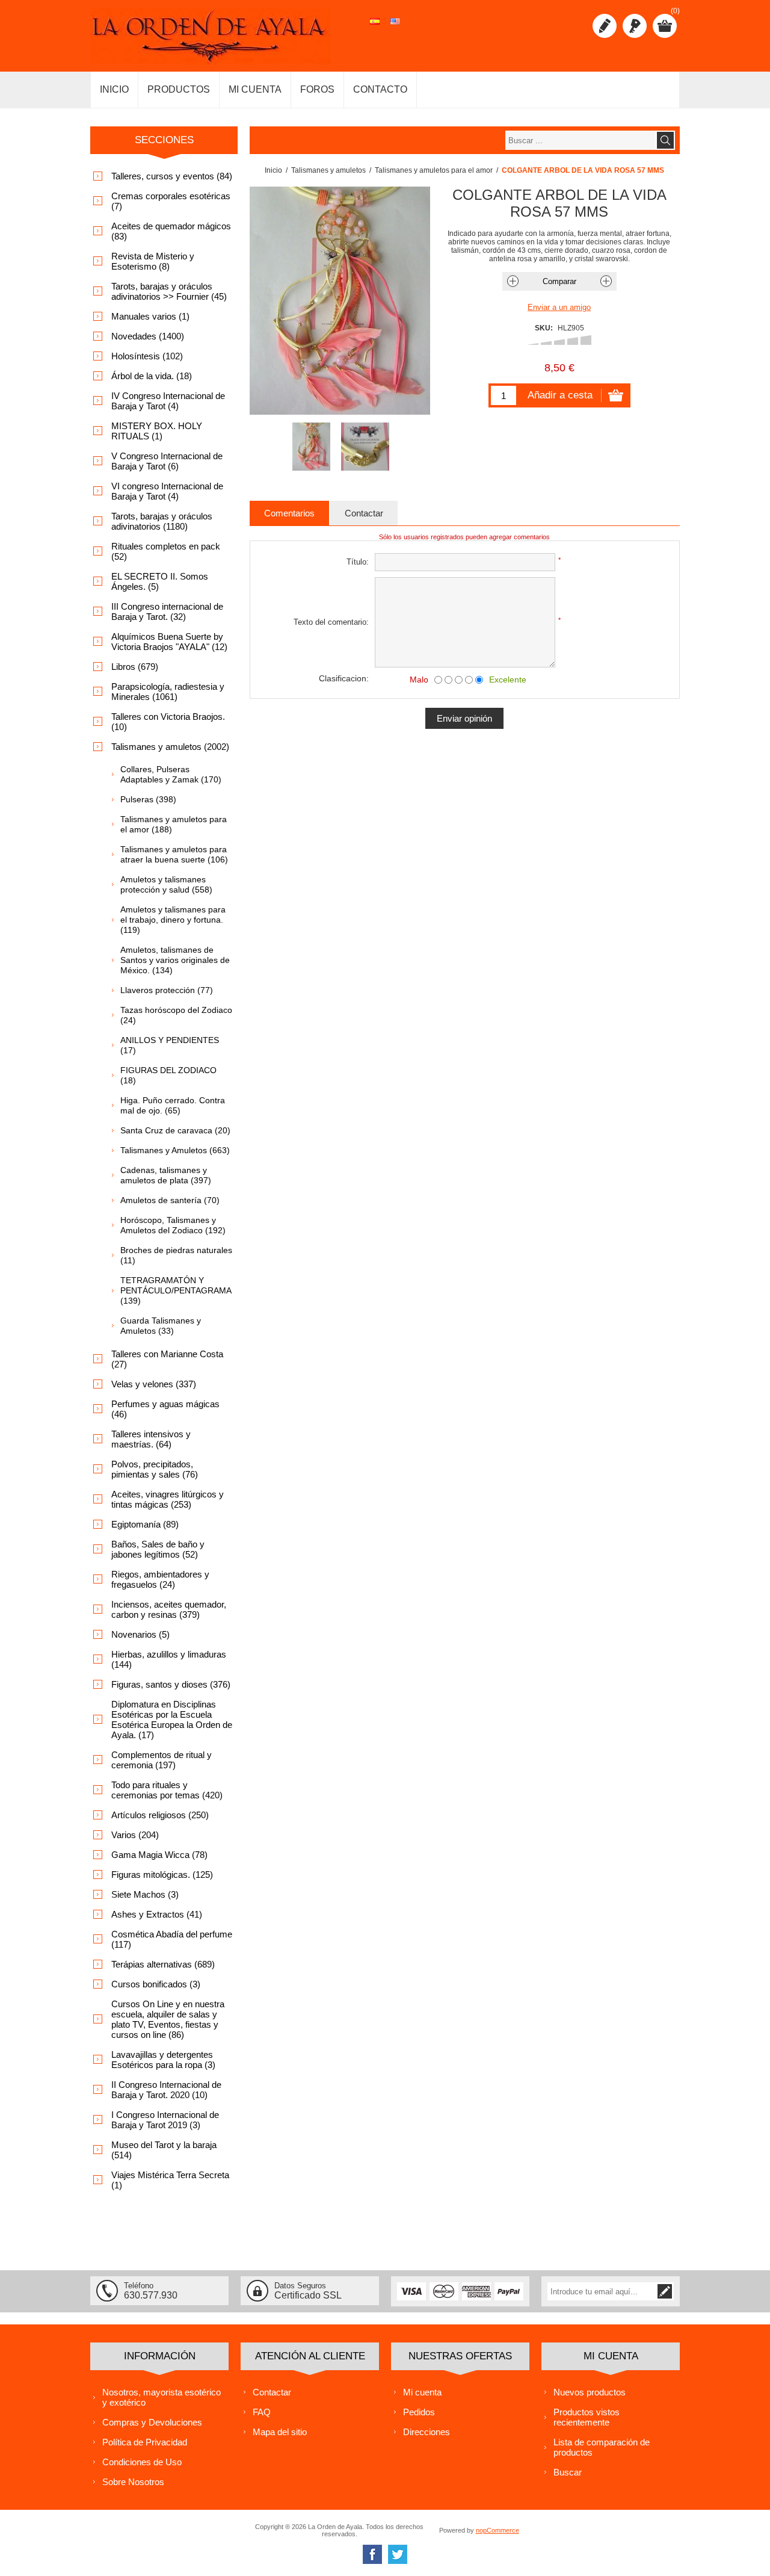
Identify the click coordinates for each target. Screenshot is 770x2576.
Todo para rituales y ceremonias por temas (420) (167, 1790)
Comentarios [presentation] (289, 513)
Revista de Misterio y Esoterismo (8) (153, 261)
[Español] (375, 28)
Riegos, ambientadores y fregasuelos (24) (160, 1579)
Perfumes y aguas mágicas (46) (165, 1409)
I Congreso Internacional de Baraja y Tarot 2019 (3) (165, 2120)
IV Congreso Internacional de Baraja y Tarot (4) (168, 401)
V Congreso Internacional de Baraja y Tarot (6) (167, 461)
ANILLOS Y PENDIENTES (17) (170, 1045)
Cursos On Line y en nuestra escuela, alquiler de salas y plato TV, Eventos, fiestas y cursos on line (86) (168, 2019)
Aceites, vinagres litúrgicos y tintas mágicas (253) (168, 1499)
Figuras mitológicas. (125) (162, 1875)
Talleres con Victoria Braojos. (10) (168, 722)
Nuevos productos (590, 2392)
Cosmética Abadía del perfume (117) (172, 1939)
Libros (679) (135, 667)
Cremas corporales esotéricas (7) (171, 201)
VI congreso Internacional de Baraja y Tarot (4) (167, 491)
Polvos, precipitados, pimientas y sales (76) (155, 1469)
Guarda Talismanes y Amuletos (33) (161, 1326)
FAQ (262, 2412)
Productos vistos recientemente (587, 2417)
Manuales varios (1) (150, 316)
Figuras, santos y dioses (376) (171, 1684)
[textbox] (581, 140)
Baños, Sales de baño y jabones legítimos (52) (158, 1549)
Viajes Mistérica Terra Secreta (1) (170, 2180)
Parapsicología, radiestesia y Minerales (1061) (168, 692)
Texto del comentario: (331, 622)
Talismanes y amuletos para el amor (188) (174, 824)
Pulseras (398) (148, 799)
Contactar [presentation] (364, 513)
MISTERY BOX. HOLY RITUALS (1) (157, 431)
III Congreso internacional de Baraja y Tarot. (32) (167, 611)
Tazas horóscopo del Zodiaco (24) (176, 1015)
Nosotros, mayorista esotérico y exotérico (162, 2397)
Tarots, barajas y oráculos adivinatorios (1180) (162, 521)
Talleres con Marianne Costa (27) (167, 1359)
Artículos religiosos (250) (160, 1815)
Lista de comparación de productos (602, 2447)
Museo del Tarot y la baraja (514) (164, 2150)
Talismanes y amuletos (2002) (170, 747)
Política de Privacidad (145, 2442)
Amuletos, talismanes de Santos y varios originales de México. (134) (175, 960)
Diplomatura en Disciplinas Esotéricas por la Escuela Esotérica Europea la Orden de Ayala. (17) (172, 1720)
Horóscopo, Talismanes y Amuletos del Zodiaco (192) (173, 1225)
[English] (395, 28)
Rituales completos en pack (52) (166, 551)
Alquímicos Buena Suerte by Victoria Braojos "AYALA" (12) (169, 642)
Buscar (568, 2472)
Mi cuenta (422, 2392)
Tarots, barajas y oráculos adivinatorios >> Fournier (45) (169, 291)
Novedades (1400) (148, 336)
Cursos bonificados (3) (156, 1984)
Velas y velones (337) (154, 1384)
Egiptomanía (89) (145, 1524)
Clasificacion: (344, 678)
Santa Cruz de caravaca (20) (175, 1130)
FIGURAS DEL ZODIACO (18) (168, 1075)
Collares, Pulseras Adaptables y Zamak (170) (171, 774)
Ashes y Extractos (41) (157, 1914)
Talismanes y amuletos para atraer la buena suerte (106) (174, 854)
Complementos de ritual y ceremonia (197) (162, 1760)
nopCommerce (497, 2530)
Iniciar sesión (635, 26)
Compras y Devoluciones (152, 2422)
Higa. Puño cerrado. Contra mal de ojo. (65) (173, 1105)
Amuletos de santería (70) (170, 1200)
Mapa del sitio (280, 2432)
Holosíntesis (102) (147, 356)
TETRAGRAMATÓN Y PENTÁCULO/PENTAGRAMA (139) (176, 1290)
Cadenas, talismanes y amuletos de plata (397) (166, 1175)
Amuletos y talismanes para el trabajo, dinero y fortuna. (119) (173, 920)
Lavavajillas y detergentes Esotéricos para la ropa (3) (163, 2060)
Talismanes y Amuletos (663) (175, 1150)
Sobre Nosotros (133, 2482)
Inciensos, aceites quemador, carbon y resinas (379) (169, 1609)
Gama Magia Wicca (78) (159, 1855)
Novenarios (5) (140, 1634)
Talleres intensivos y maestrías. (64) (151, 1439)
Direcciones (427, 2432)
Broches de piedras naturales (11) (176, 1255)
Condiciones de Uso (142, 2462)
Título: (358, 562)
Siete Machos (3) (145, 1894)
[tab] (289, 513)
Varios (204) (135, 1835)
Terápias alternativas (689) (163, 1964)
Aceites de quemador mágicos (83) (171, 231)
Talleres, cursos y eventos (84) (172, 176)
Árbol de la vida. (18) (152, 376)
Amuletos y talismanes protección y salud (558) (166, 884)
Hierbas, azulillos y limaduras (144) (169, 1659)
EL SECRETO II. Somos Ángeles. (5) (160, 581)
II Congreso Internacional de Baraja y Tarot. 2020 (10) (166, 2090)
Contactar (272, 2392)
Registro (605, 26)
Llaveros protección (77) (167, 990)
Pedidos (419, 2412)
